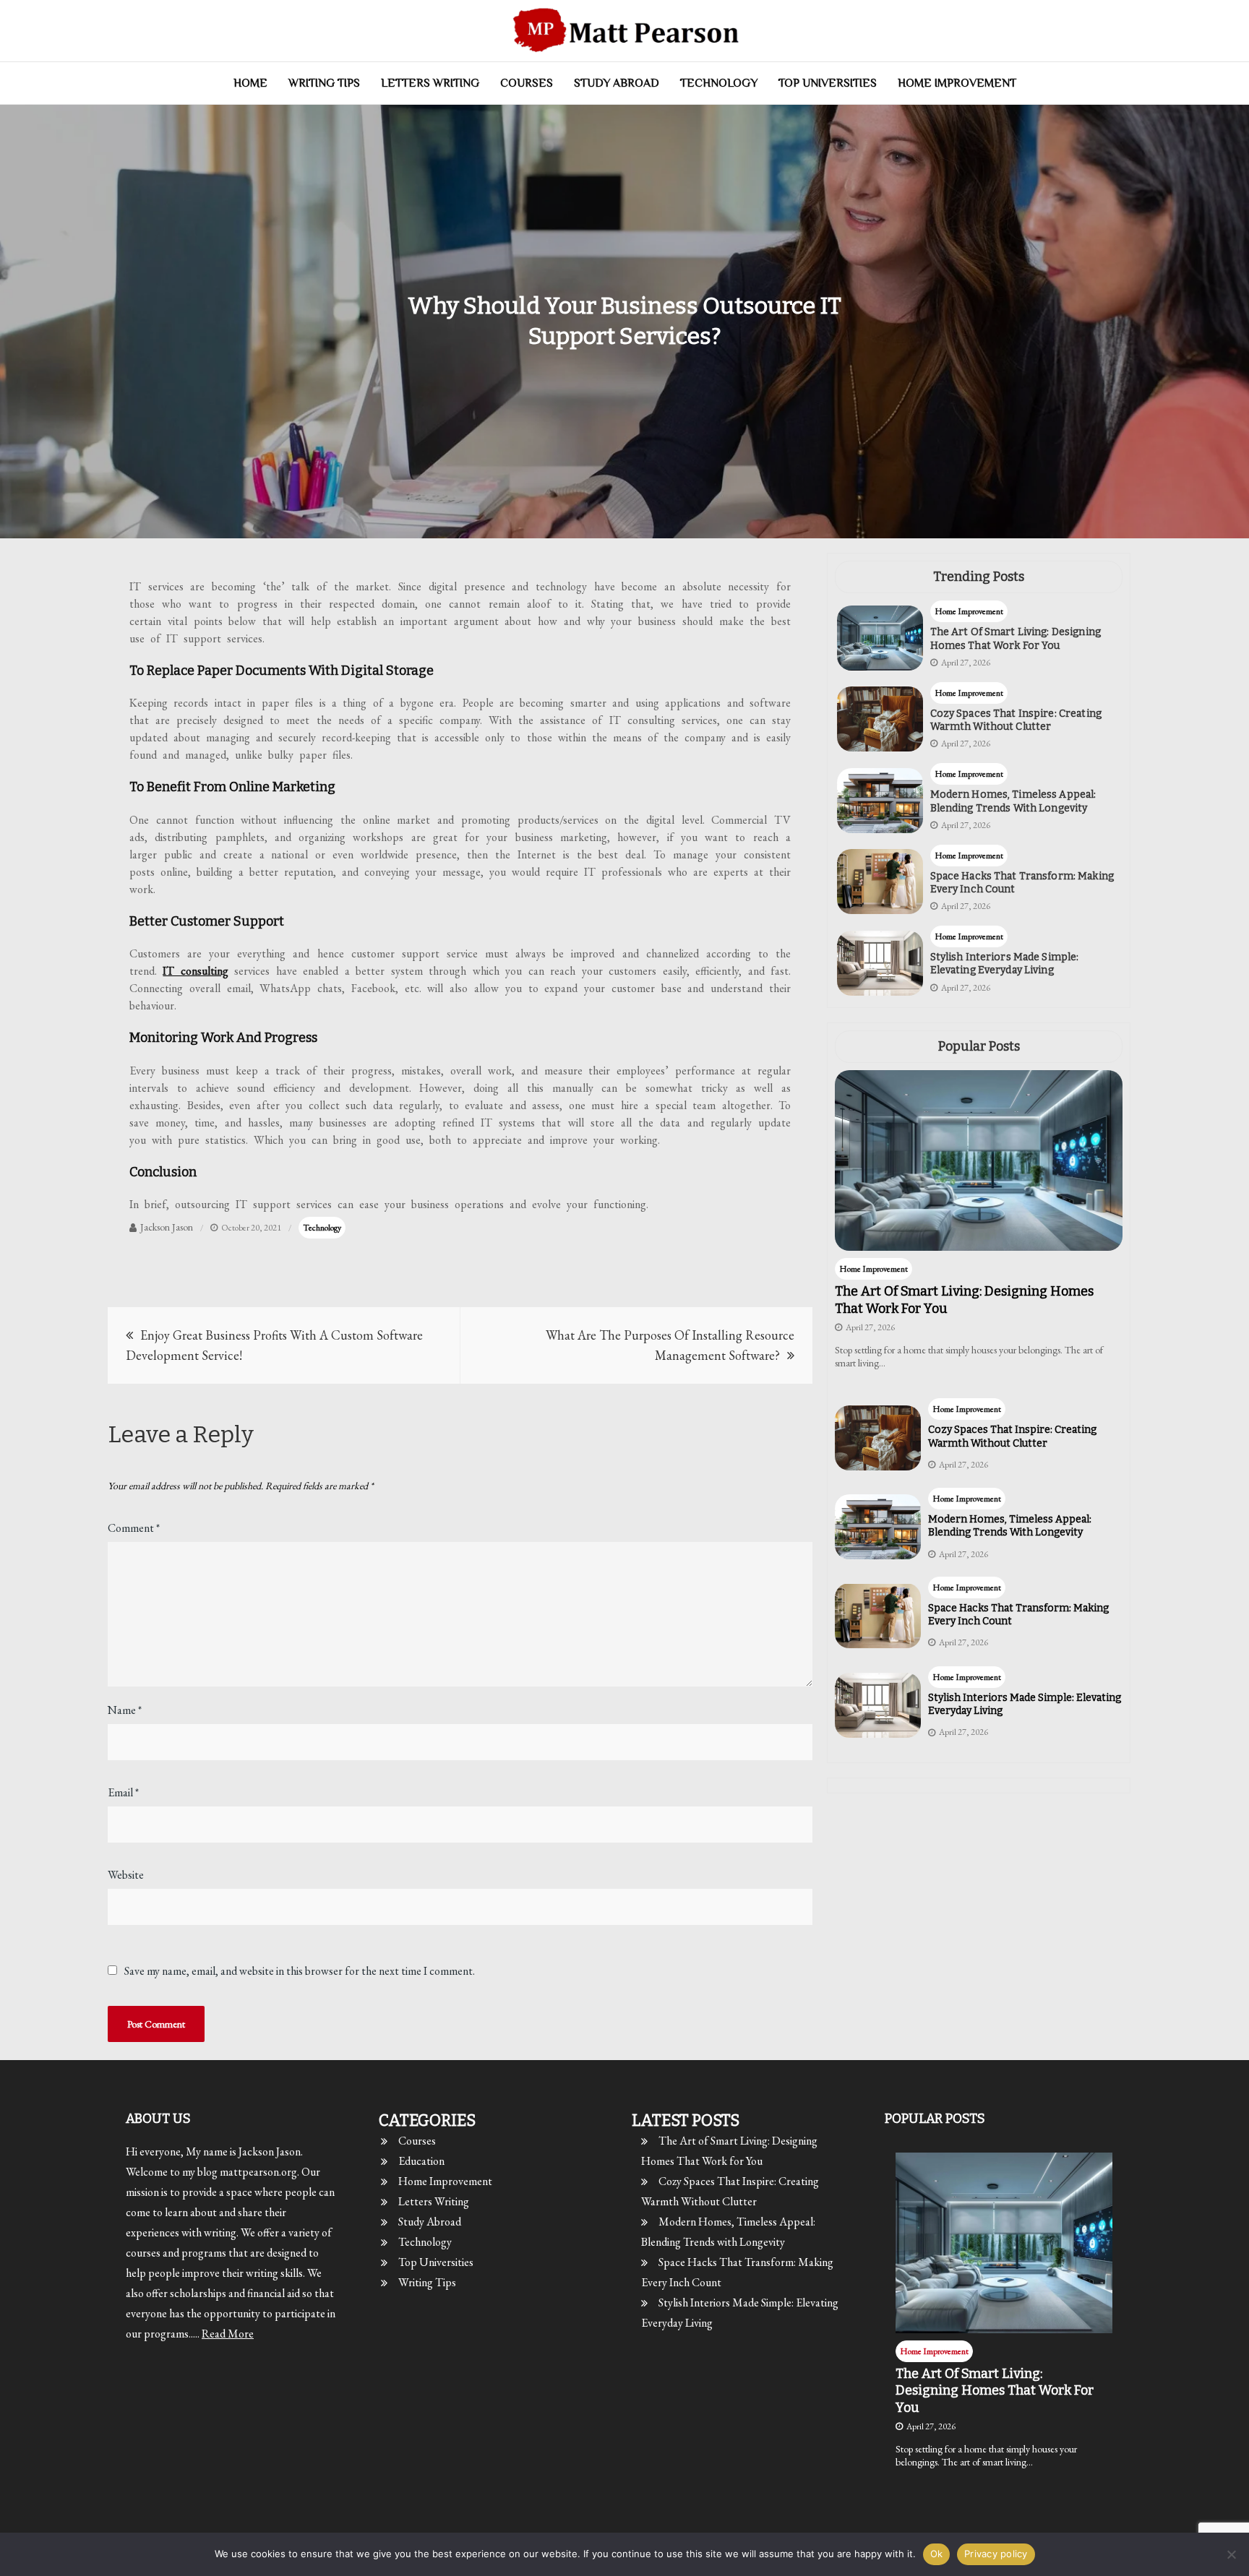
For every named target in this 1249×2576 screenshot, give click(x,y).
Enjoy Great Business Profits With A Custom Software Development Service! (274, 1345)
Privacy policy (996, 2554)
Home (250, 83)
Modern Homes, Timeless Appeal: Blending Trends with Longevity (1013, 801)
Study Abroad (617, 83)
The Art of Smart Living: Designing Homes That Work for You (1016, 638)
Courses (527, 83)
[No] (1231, 2554)
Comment (134, 1528)
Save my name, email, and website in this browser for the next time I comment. (300, 1971)
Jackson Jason (167, 1227)
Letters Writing (430, 83)
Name (125, 1710)
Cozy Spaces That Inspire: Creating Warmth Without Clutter (1016, 720)
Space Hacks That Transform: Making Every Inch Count (1022, 883)
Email (123, 1792)
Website (126, 1875)
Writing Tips (324, 83)
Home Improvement (957, 83)
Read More (228, 2334)
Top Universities (828, 83)
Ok (937, 2554)
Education (421, 2161)
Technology (719, 83)
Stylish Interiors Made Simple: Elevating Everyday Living (1005, 964)
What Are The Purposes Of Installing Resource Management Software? (670, 1345)
